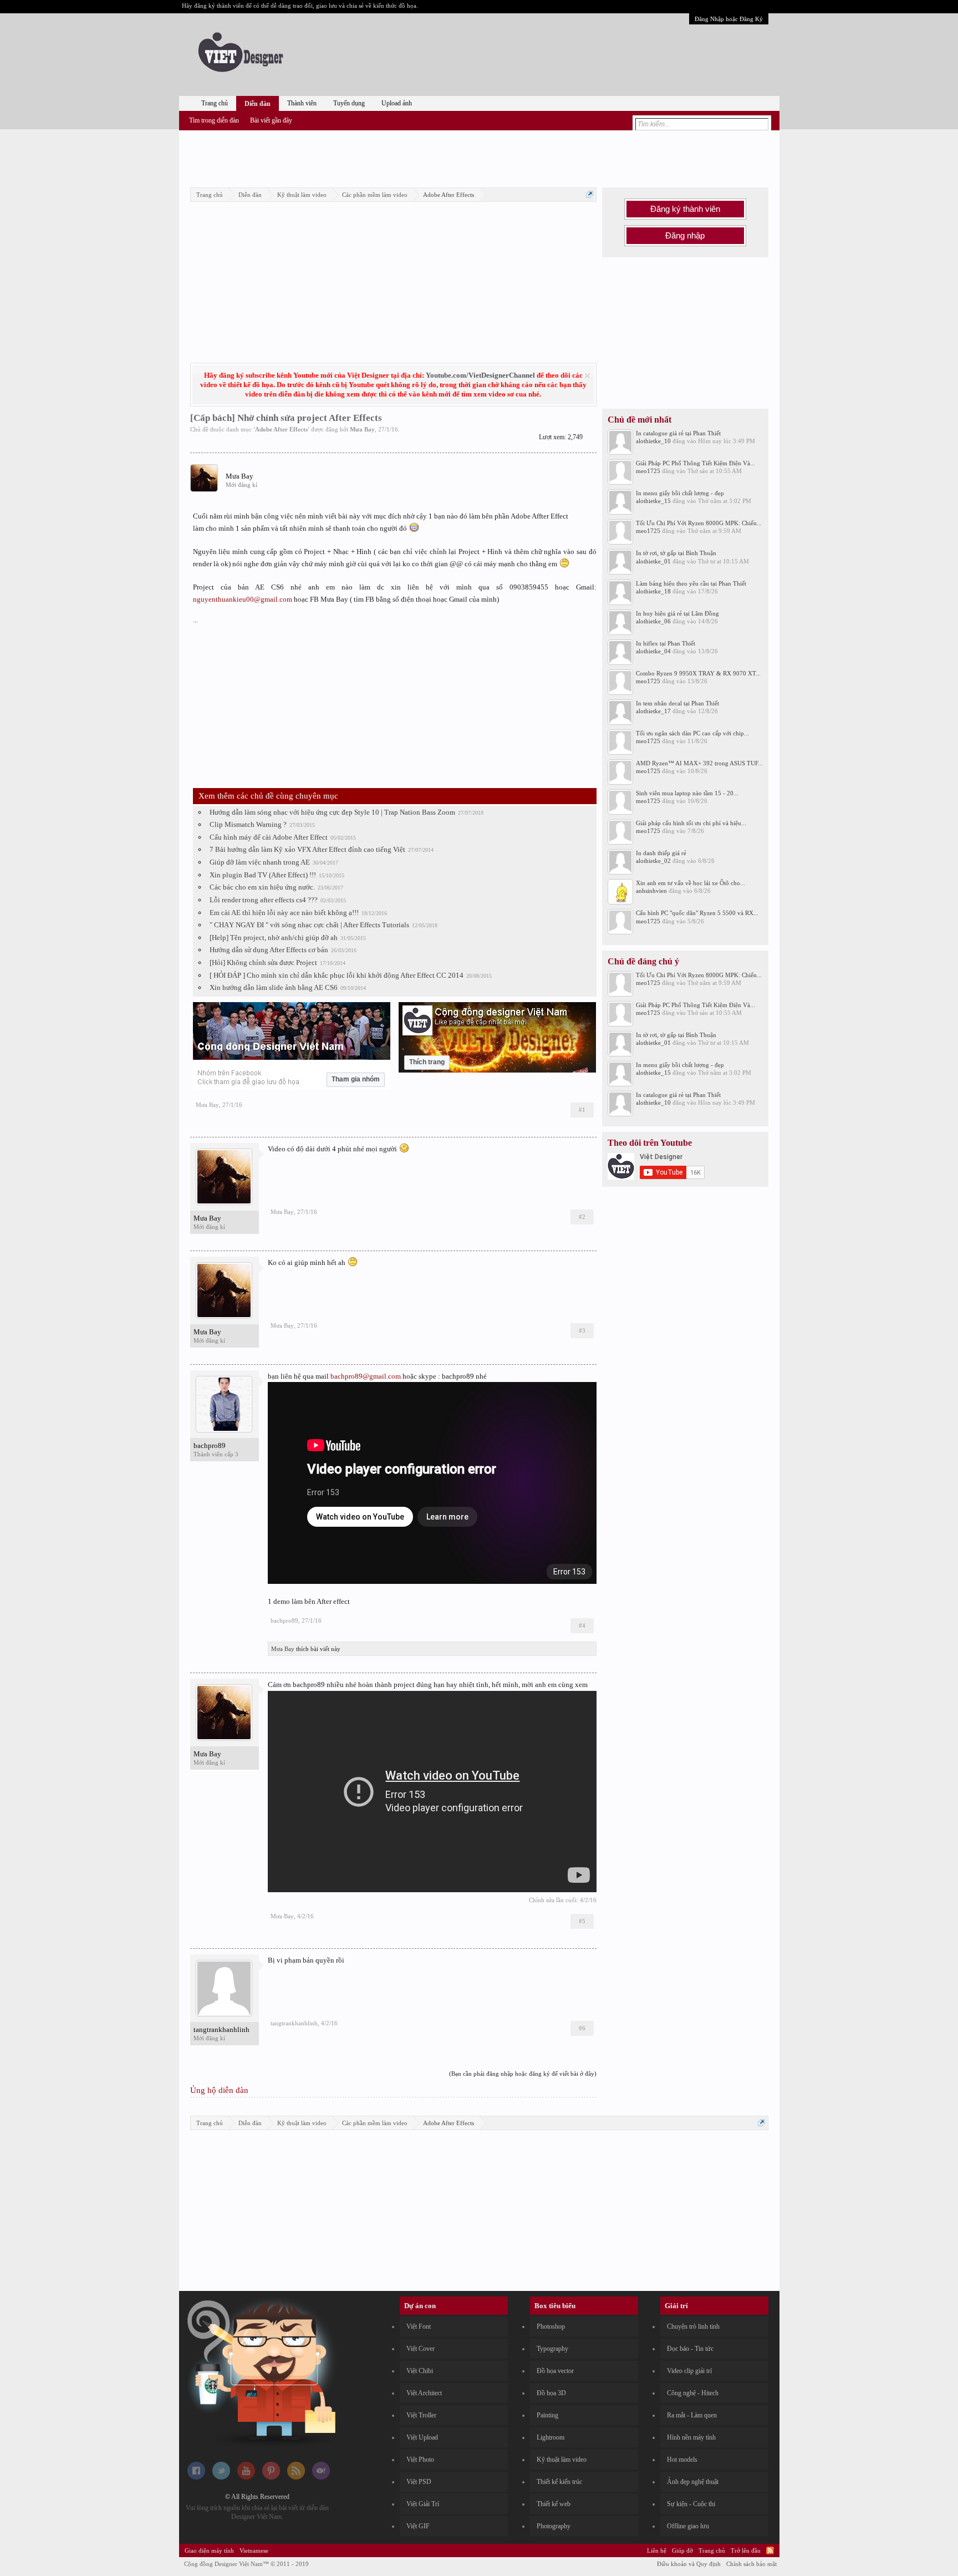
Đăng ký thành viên (685, 209)
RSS (770, 2550)
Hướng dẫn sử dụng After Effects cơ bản (269, 950)
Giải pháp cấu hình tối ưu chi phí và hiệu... (691, 823)
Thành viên (302, 103)
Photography (554, 2526)
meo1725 (648, 471)
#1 (582, 1110)
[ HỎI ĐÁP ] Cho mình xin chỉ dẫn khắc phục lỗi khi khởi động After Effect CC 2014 (337, 975)
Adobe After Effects (281, 429)
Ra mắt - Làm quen (692, 2415)
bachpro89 (210, 1445)
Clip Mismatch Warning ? (248, 824)
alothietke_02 (653, 861)
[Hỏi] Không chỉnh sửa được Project (263, 962)
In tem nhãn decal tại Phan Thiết (677, 703)
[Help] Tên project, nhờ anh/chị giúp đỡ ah (274, 938)
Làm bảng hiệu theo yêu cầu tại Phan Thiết (691, 583)
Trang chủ (215, 103)
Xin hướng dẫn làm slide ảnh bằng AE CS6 (274, 987)
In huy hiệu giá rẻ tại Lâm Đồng (677, 613)
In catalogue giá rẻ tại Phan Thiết (678, 433)
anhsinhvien (651, 891)
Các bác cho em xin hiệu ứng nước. (262, 887)
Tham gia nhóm (356, 1079)
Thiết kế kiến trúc (559, 2482)
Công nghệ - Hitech (693, 2393)
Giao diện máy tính (209, 2550)
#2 (582, 1217)
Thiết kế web (554, 2504)
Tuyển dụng (349, 103)
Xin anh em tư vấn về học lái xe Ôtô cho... (691, 883)
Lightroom (551, 2437)
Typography (552, 2349)
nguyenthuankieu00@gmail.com (243, 599)
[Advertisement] (479, 157)
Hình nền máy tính (691, 2437)
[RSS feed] (296, 2477)
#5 (582, 1921)
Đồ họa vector (555, 2371)
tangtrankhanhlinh (221, 2029)
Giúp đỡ (682, 2550)
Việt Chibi (420, 2371)
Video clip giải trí (689, 2371)
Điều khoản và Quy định (689, 2564)
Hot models (682, 2460)
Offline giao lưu (688, 2526)
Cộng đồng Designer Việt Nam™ (246, 2564)
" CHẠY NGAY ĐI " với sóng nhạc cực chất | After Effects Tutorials (309, 925)
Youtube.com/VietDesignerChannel (480, 375)
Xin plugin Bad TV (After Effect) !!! (263, 875)
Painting (547, 2415)
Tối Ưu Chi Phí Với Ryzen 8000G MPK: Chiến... (699, 523)
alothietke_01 (653, 561)
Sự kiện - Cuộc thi (691, 2504)
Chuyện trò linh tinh (693, 2326)
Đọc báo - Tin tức (690, 2349)
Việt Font (419, 2326)
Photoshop (551, 2326)
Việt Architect (424, 2393)
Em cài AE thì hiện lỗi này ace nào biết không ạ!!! (284, 913)
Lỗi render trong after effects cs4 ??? (264, 900)
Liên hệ (657, 2550)
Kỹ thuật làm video (562, 2460)
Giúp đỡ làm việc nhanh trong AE (260, 862)
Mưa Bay (362, 429)
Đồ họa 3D (551, 2393)
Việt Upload (422, 2437)
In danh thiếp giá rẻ (661, 853)
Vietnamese (254, 2550)
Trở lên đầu (746, 2550)
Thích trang (427, 1062)
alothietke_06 (653, 621)
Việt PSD (419, 2482)
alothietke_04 (653, 651)
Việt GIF (418, 2526)
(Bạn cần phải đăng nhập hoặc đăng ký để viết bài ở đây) (523, 2074)
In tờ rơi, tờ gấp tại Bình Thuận (676, 553)
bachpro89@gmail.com (366, 1376)
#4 (582, 1625)
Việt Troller (421, 2415)
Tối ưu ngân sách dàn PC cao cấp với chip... (692, 733)
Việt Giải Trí (423, 2504)
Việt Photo (420, 2460)
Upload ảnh (397, 103)
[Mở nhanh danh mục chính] (590, 194)
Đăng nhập (685, 236)
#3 (582, 1330)
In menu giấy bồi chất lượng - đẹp (680, 493)
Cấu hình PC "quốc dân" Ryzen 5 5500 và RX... (697, 913)
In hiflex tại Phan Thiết (666, 643)
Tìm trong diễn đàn (214, 120)
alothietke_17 (653, 711)
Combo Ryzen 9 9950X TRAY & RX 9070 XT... (698, 673)
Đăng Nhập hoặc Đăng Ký (729, 19)
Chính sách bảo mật (751, 2564)
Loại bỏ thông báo (587, 376)
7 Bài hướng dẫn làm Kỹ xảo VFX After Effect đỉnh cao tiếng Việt (307, 849)
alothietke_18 (653, 591)
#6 (582, 2028)
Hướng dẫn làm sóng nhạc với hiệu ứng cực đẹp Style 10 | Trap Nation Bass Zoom (332, 812)
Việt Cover (421, 2349)
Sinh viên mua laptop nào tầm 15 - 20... (687, 793)
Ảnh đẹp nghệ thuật (693, 2482)
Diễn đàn (258, 104)
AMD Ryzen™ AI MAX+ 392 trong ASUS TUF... (699, 763)
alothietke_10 (653, 441)
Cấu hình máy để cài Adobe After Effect (269, 837)
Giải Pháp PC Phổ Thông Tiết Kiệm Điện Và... (695, 463)
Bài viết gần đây (271, 120)
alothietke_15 (653, 501)
